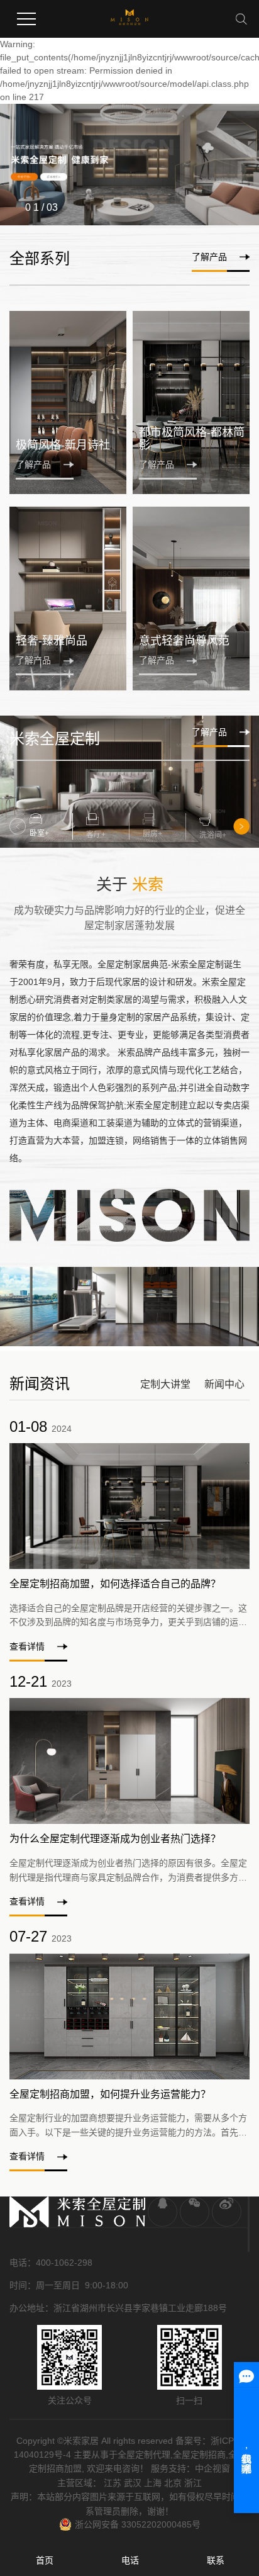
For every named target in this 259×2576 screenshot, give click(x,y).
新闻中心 (224, 1384)
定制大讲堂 (165, 1384)
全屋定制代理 (144, 2455)
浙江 (193, 2483)
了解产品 (209, 257)
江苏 (113, 2483)
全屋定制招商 (199, 2455)
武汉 (133, 2483)
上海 (153, 2483)
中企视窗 (212, 2468)
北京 (173, 2483)
